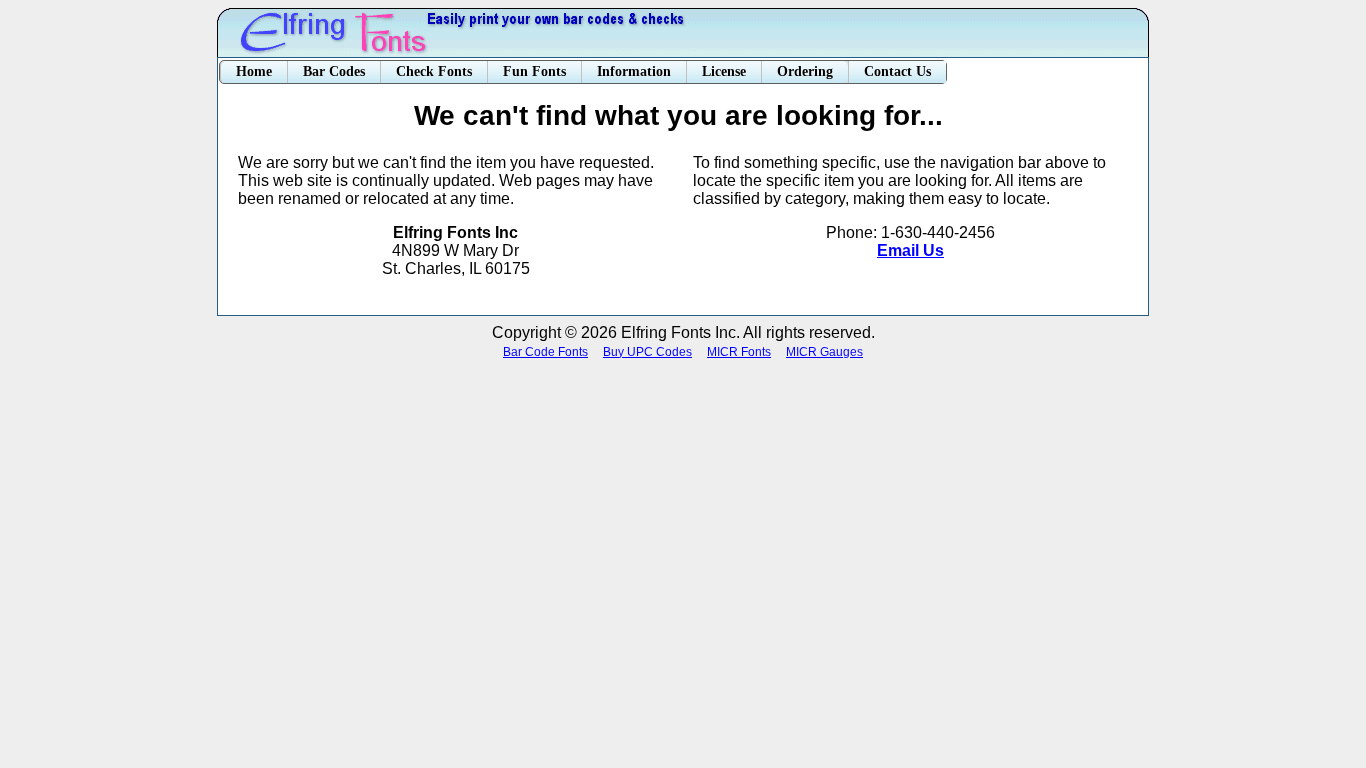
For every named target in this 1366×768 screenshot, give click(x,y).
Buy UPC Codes (647, 352)
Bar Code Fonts (545, 352)
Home (254, 71)
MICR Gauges (824, 352)
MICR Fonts (739, 352)
